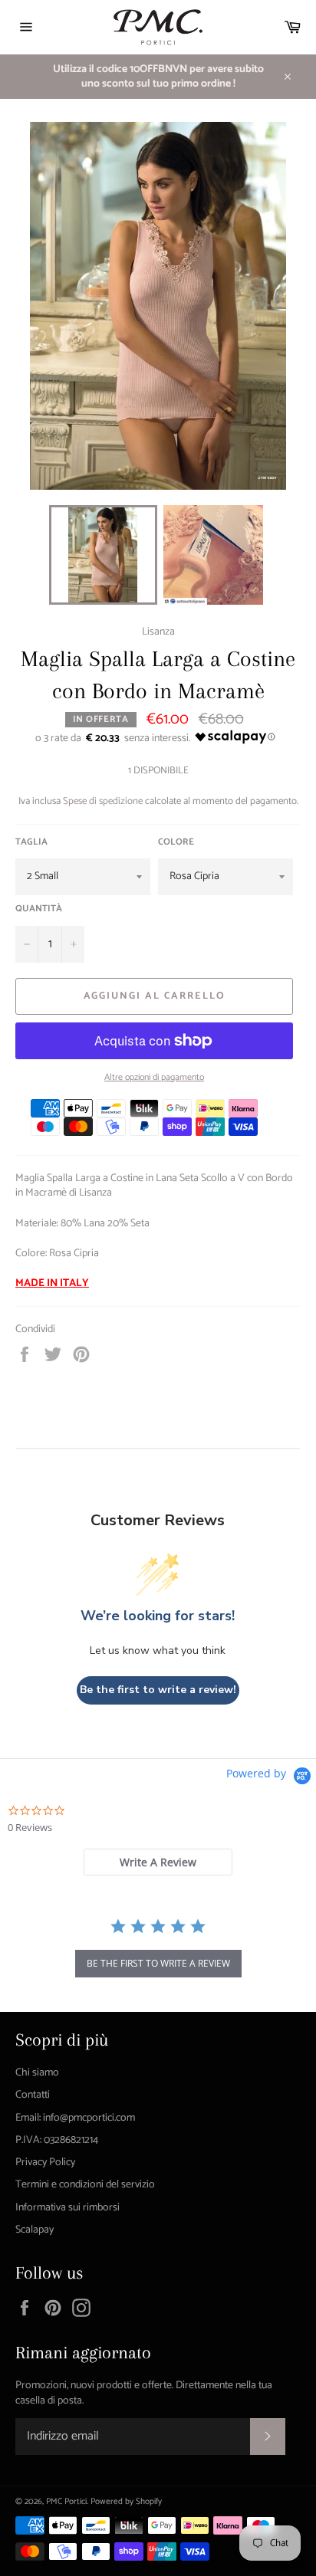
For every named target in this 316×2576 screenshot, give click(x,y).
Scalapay (35, 2230)
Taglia (31, 843)
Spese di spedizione (103, 801)
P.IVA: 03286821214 (57, 2140)
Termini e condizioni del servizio (85, 2185)
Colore (176, 843)
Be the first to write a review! (158, 1690)
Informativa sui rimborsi (67, 2208)
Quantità (39, 909)
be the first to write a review (158, 1963)
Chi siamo (37, 2073)
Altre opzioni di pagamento (154, 1078)
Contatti (33, 2095)
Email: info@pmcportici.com (75, 2118)
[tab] (158, 1862)
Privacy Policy (45, 2163)
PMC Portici (66, 2502)
